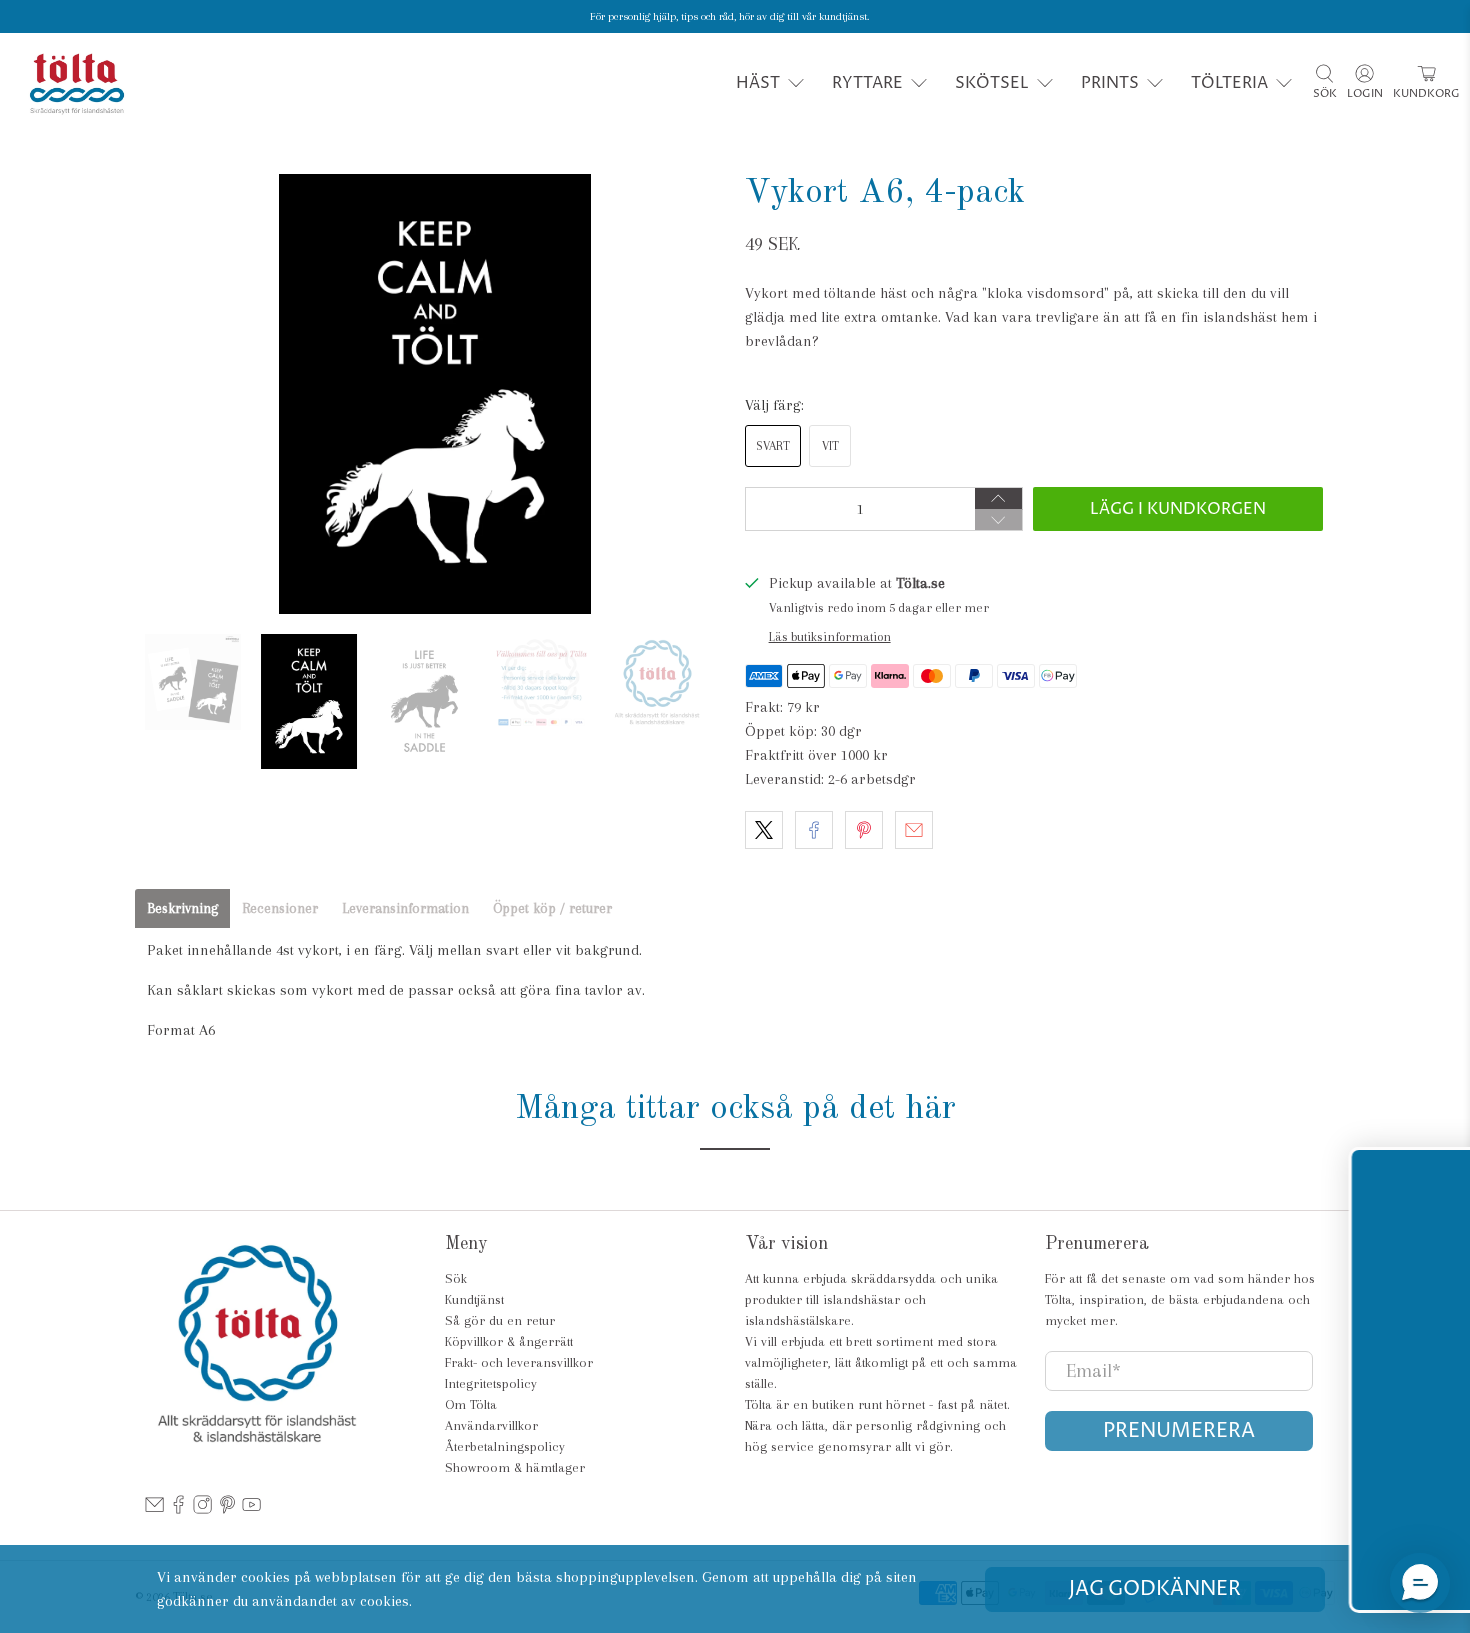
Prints (1110, 83)
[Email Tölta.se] (154, 1509)
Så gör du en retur (500, 1320)
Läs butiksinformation (830, 636)
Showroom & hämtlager (515, 1467)
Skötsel (992, 83)
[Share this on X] (764, 830)
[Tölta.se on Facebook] (178, 1509)
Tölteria (1229, 83)
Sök (456, 1278)
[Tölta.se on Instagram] (202, 1509)
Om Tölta (471, 1404)
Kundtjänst (474, 1299)
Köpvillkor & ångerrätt (509, 1341)
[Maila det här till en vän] (914, 830)
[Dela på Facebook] (814, 830)
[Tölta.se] (77, 83)
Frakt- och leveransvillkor (519, 1362)
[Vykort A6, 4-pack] (435, 394)
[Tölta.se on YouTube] (251, 1509)
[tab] (182, 908)
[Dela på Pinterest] (864, 830)
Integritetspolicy (491, 1383)
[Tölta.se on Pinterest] (227, 1509)
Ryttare (867, 83)
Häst (758, 83)
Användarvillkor (491, 1425)
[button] (1420, 1583)
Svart (773, 446)
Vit (830, 446)
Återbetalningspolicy (505, 1446)
